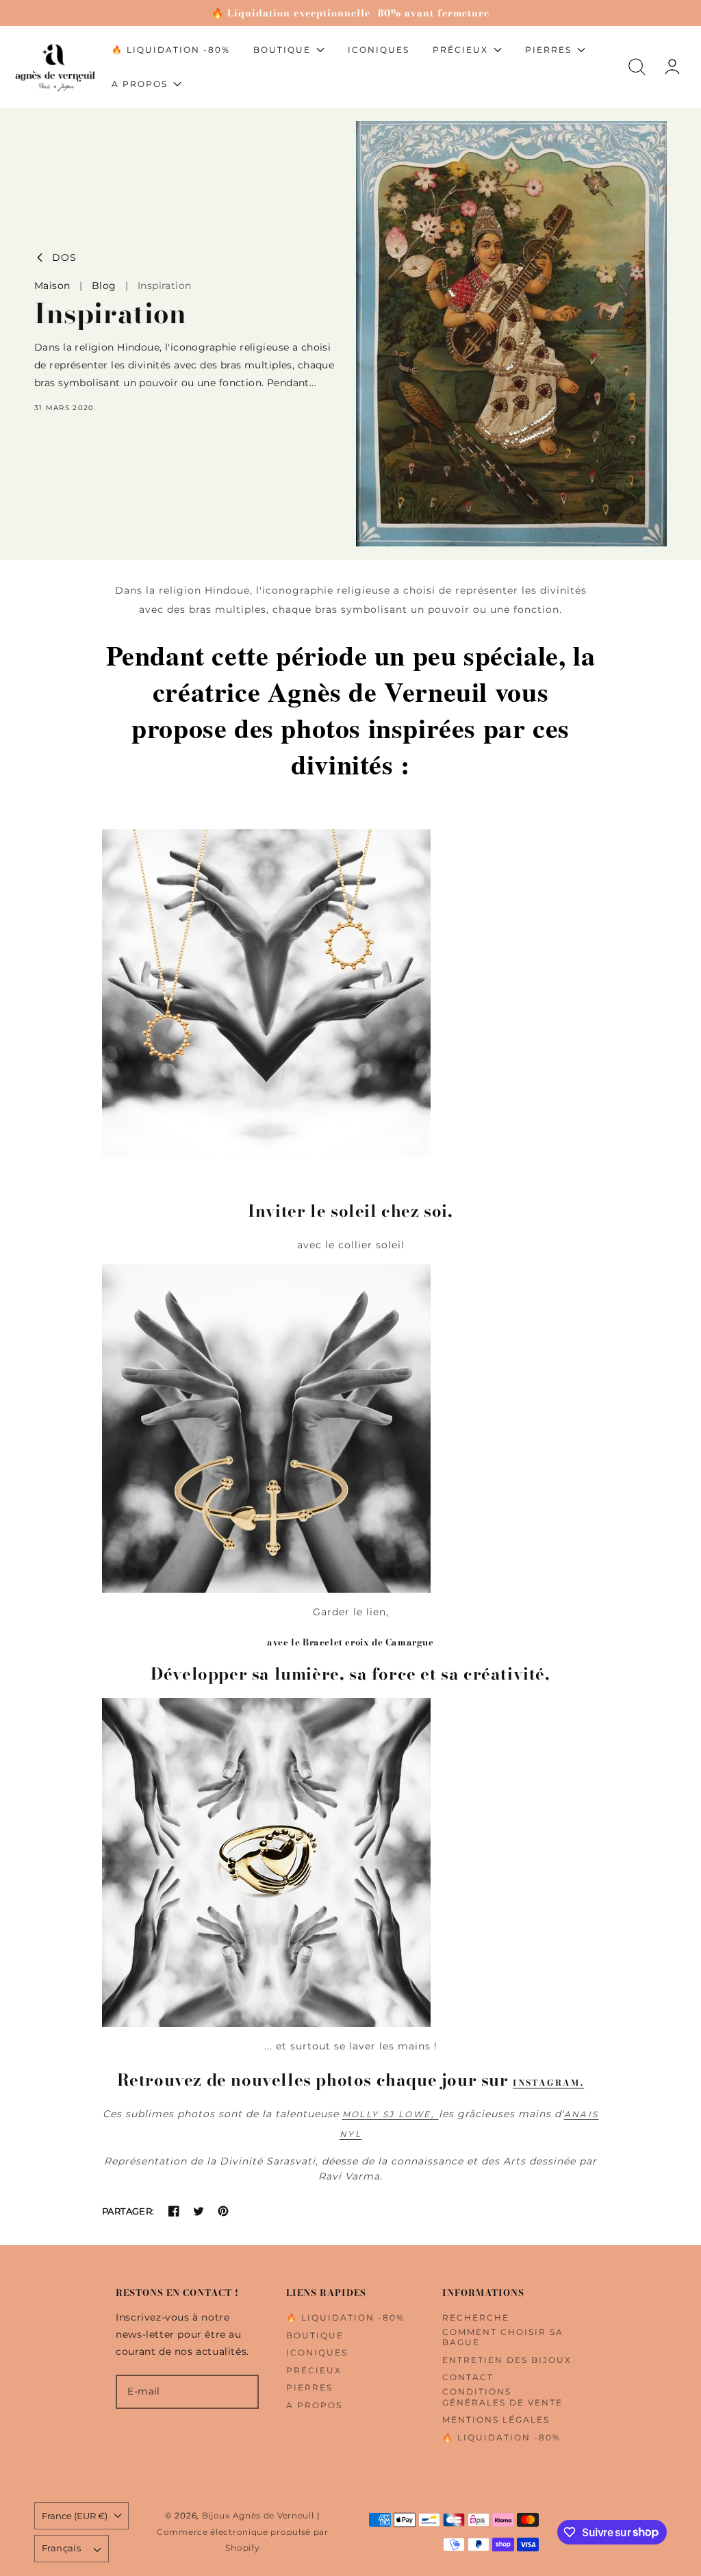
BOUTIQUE (315, 2335)
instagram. (548, 2083)
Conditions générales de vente (502, 2397)
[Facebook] (174, 2211)
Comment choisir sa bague (503, 2337)
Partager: (128, 2211)
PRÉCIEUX (314, 2370)
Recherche (476, 2318)
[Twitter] (199, 2211)
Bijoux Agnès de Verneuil (258, 2516)
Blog (104, 286)
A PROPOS (314, 2405)
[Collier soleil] (350, 994)
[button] (637, 67)
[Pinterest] (223, 2211)
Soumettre (187, 2436)
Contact (468, 2377)
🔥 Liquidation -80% (345, 2318)
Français (61, 2548)
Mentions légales (496, 2420)
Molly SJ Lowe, (391, 2114)
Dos (64, 258)
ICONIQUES (317, 2352)
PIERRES (309, 2387)
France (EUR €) (75, 2516)
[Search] (637, 67)
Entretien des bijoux (507, 2360)
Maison (52, 286)
